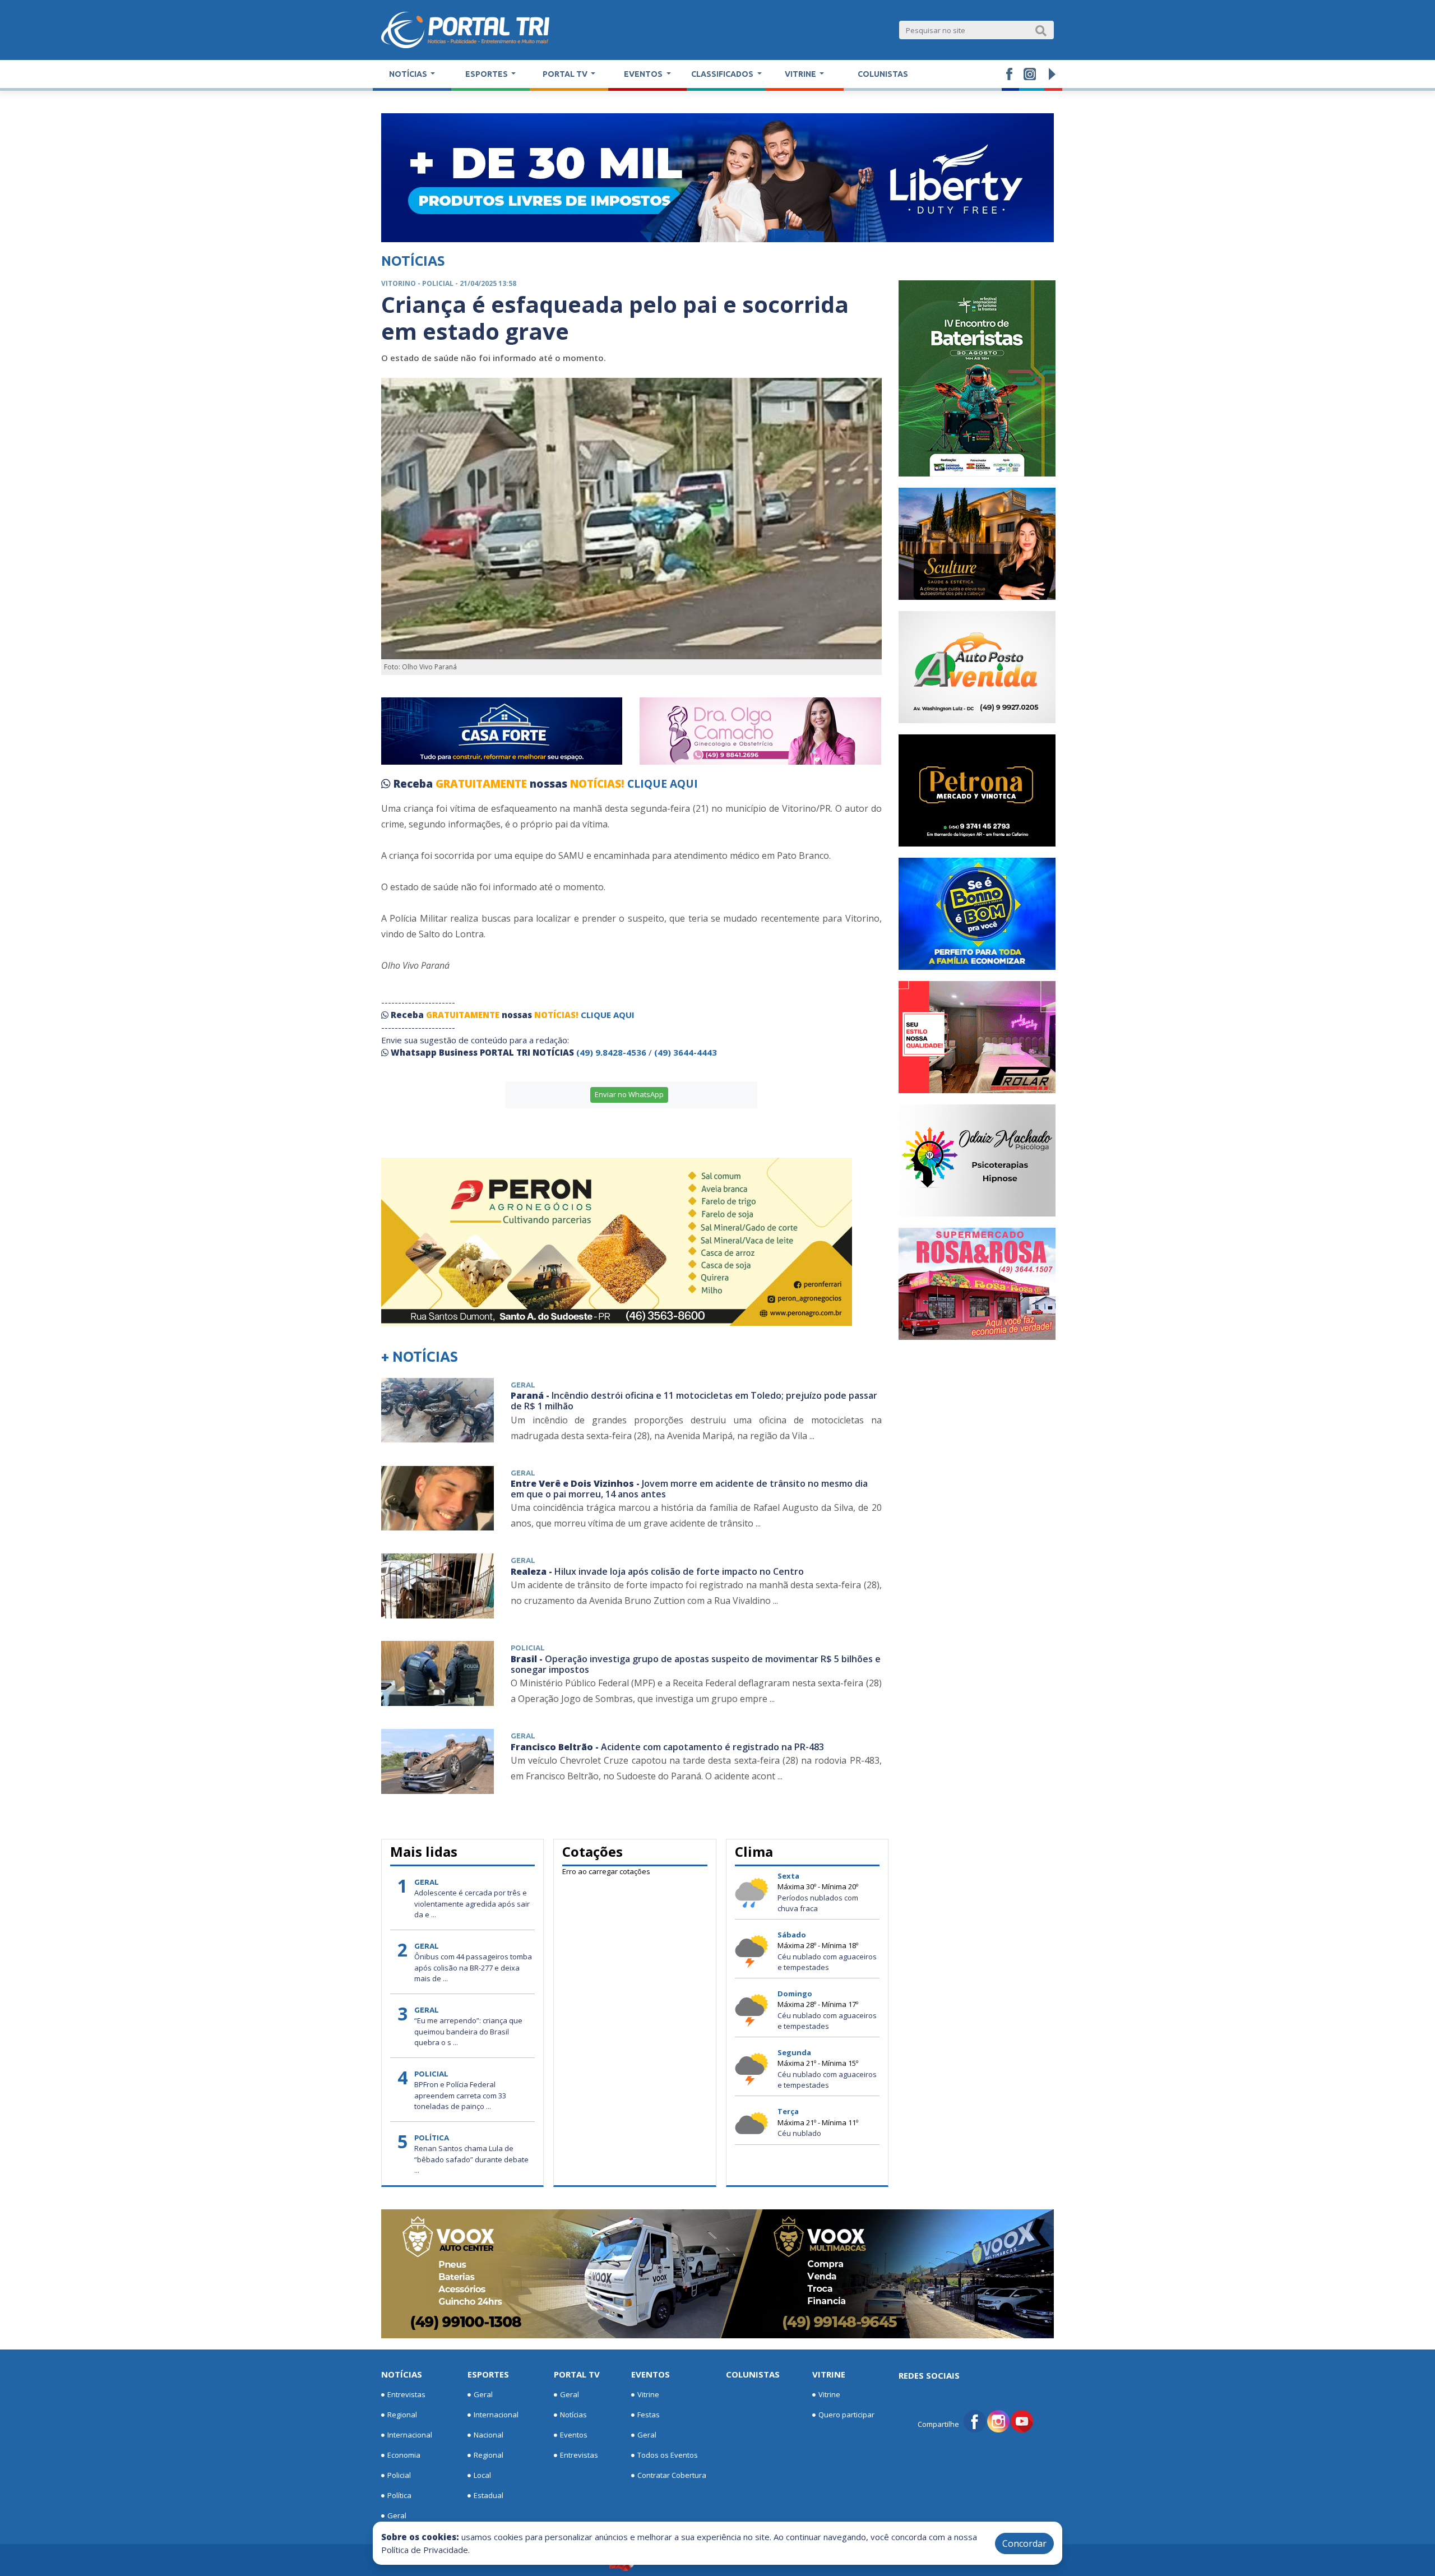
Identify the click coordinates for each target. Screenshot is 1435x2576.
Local (482, 2475)
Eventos (574, 2435)
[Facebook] (975, 2421)
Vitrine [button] (801, 74)
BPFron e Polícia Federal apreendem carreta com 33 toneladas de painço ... (460, 2095)
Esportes (488, 2374)
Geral (397, 2515)
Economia (404, 2455)
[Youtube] (1022, 2421)
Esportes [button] (487, 74)
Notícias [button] (409, 74)
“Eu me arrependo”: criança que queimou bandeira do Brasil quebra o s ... (468, 2031)
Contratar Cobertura (672, 2475)
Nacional (489, 2435)
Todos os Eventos (668, 2455)
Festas (649, 2415)
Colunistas (883, 74)
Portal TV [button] (566, 74)
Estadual (489, 2495)
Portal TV (577, 2374)
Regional (402, 2415)
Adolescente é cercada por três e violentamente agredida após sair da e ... (472, 1904)
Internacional (410, 2435)
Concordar (1024, 2543)
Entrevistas (406, 2394)
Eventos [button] (644, 74)
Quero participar (846, 2415)
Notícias (402, 2374)
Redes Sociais (929, 2375)
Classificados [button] (723, 74)
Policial (399, 2475)
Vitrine (648, 2394)
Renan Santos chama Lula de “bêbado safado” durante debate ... (471, 2159)
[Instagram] (998, 2421)
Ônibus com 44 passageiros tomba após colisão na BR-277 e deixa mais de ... (473, 1967)
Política (399, 2495)
